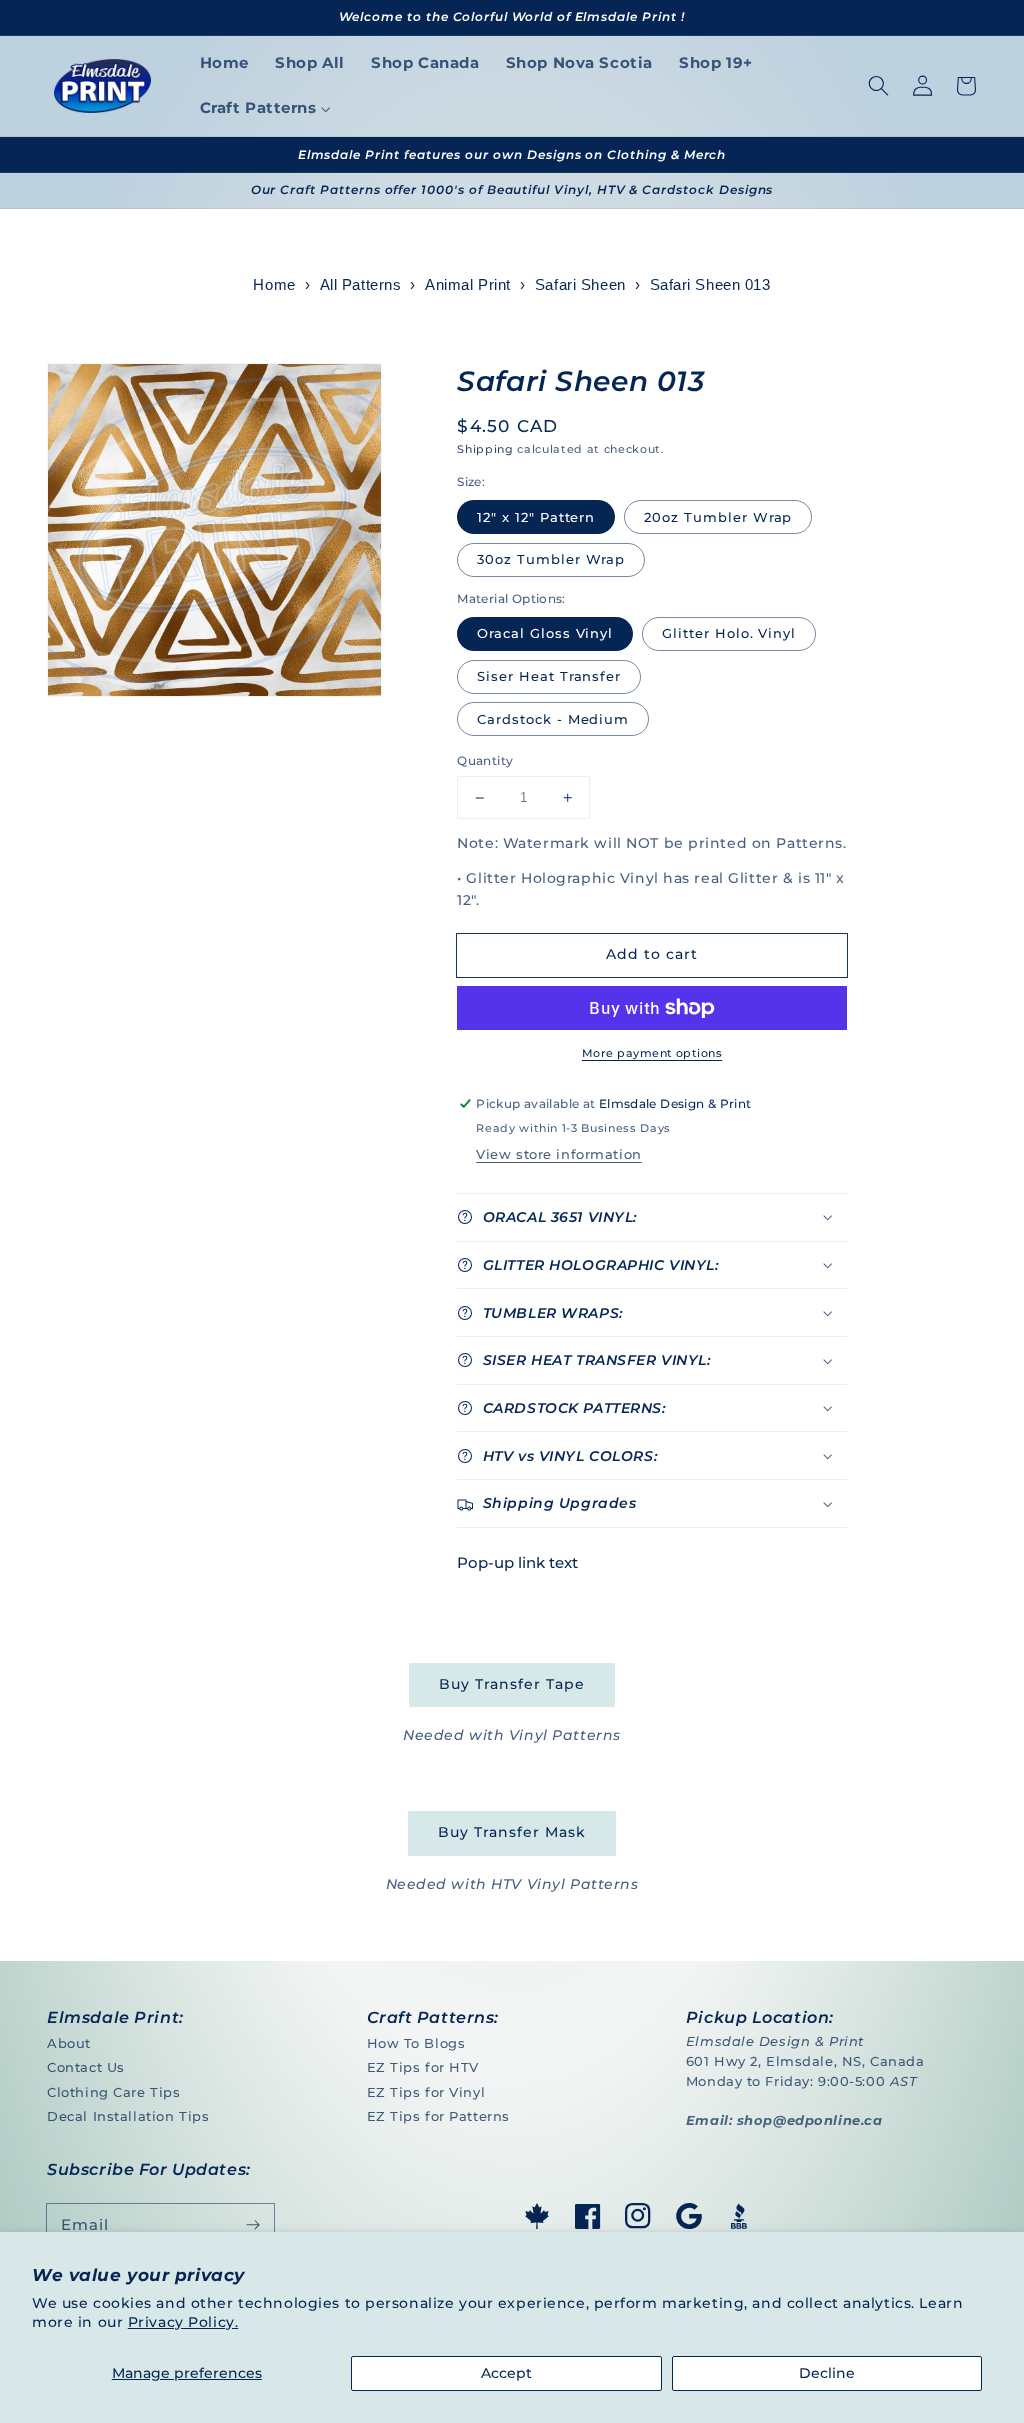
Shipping (485, 449)
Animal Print (468, 285)
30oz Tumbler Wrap (551, 559)
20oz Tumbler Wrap (718, 517)
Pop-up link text (517, 1562)
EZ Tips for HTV (423, 2067)
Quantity (485, 760)
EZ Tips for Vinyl (426, 2092)
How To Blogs (416, 2043)
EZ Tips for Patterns (438, 2116)
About (69, 2043)
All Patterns (361, 285)
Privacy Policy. (183, 2322)
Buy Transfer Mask (511, 1832)
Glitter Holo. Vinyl (729, 633)
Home (274, 285)
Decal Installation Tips (128, 2116)
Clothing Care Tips (113, 2092)
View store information (558, 1154)
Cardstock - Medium (553, 719)
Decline (827, 2373)
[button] (878, 86)
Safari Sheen (580, 285)
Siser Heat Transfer (549, 676)
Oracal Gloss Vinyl (545, 633)
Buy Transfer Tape (511, 1684)
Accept (506, 2373)
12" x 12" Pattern (536, 517)
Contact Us (86, 2067)
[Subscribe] (253, 2225)
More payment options (652, 1053)
